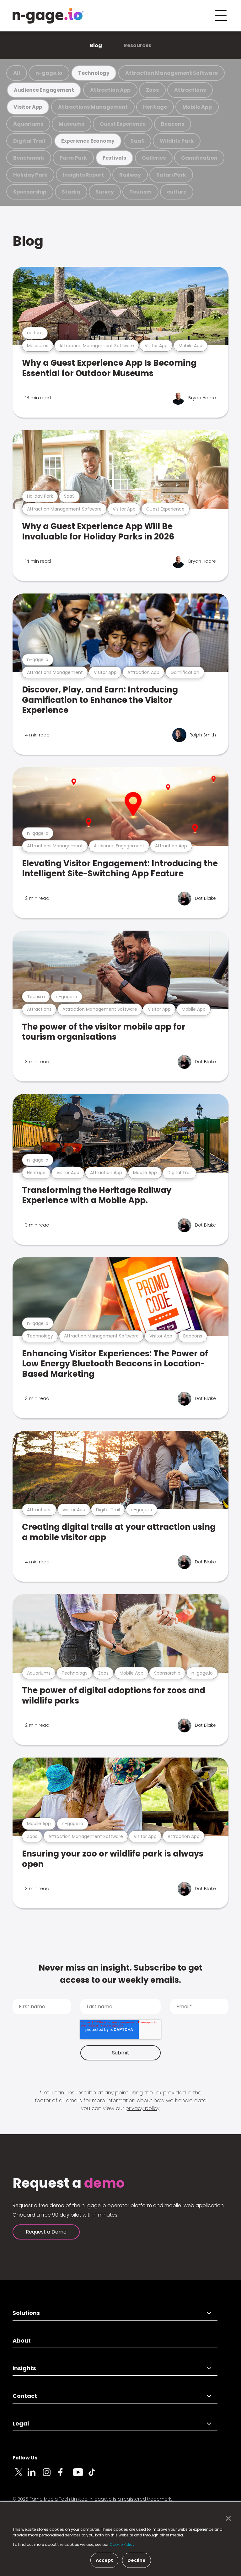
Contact (25, 2396)
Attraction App (110, 90)
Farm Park (73, 158)
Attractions (190, 90)
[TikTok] (95, 2476)
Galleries (154, 158)
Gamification (199, 158)
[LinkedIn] (35, 2476)
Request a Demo (46, 2232)
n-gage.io (49, 73)
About (22, 2341)
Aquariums (28, 124)
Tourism (140, 192)
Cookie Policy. (123, 2544)
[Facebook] (65, 2476)
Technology (94, 73)
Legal (21, 2423)
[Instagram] (50, 2476)
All (17, 73)
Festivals (114, 158)
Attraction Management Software (171, 73)
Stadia (71, 192)
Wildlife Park (177, 141)
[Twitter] (20, 2476)
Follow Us (25, 2458)
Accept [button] (104, 2560)
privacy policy (142, 2108)
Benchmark (29, 158)
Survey (105, 192)
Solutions (26, 2313)
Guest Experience (123, 124)
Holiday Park (30, 175)
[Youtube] (80, 2476)
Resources (137, 45)
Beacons (173, 124)
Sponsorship (30, 192)
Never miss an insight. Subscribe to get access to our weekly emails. (120, 1974)
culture (177, 192)
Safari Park (171, 175)
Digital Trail (29, 141)
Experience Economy (88, 141)
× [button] (227, 2519)
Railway (130, 175)
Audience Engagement (44, 90)
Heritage (155, 107)
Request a (69, 2183)
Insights (24, 2368)
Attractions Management (93, 107)
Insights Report (83, 175)
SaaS (137, 141)
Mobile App (197, 107)
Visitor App (28, 107)
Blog (96, 45)
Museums (72, 124)
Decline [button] (137, 2560)
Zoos (152, 90)
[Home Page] (48, 16)
